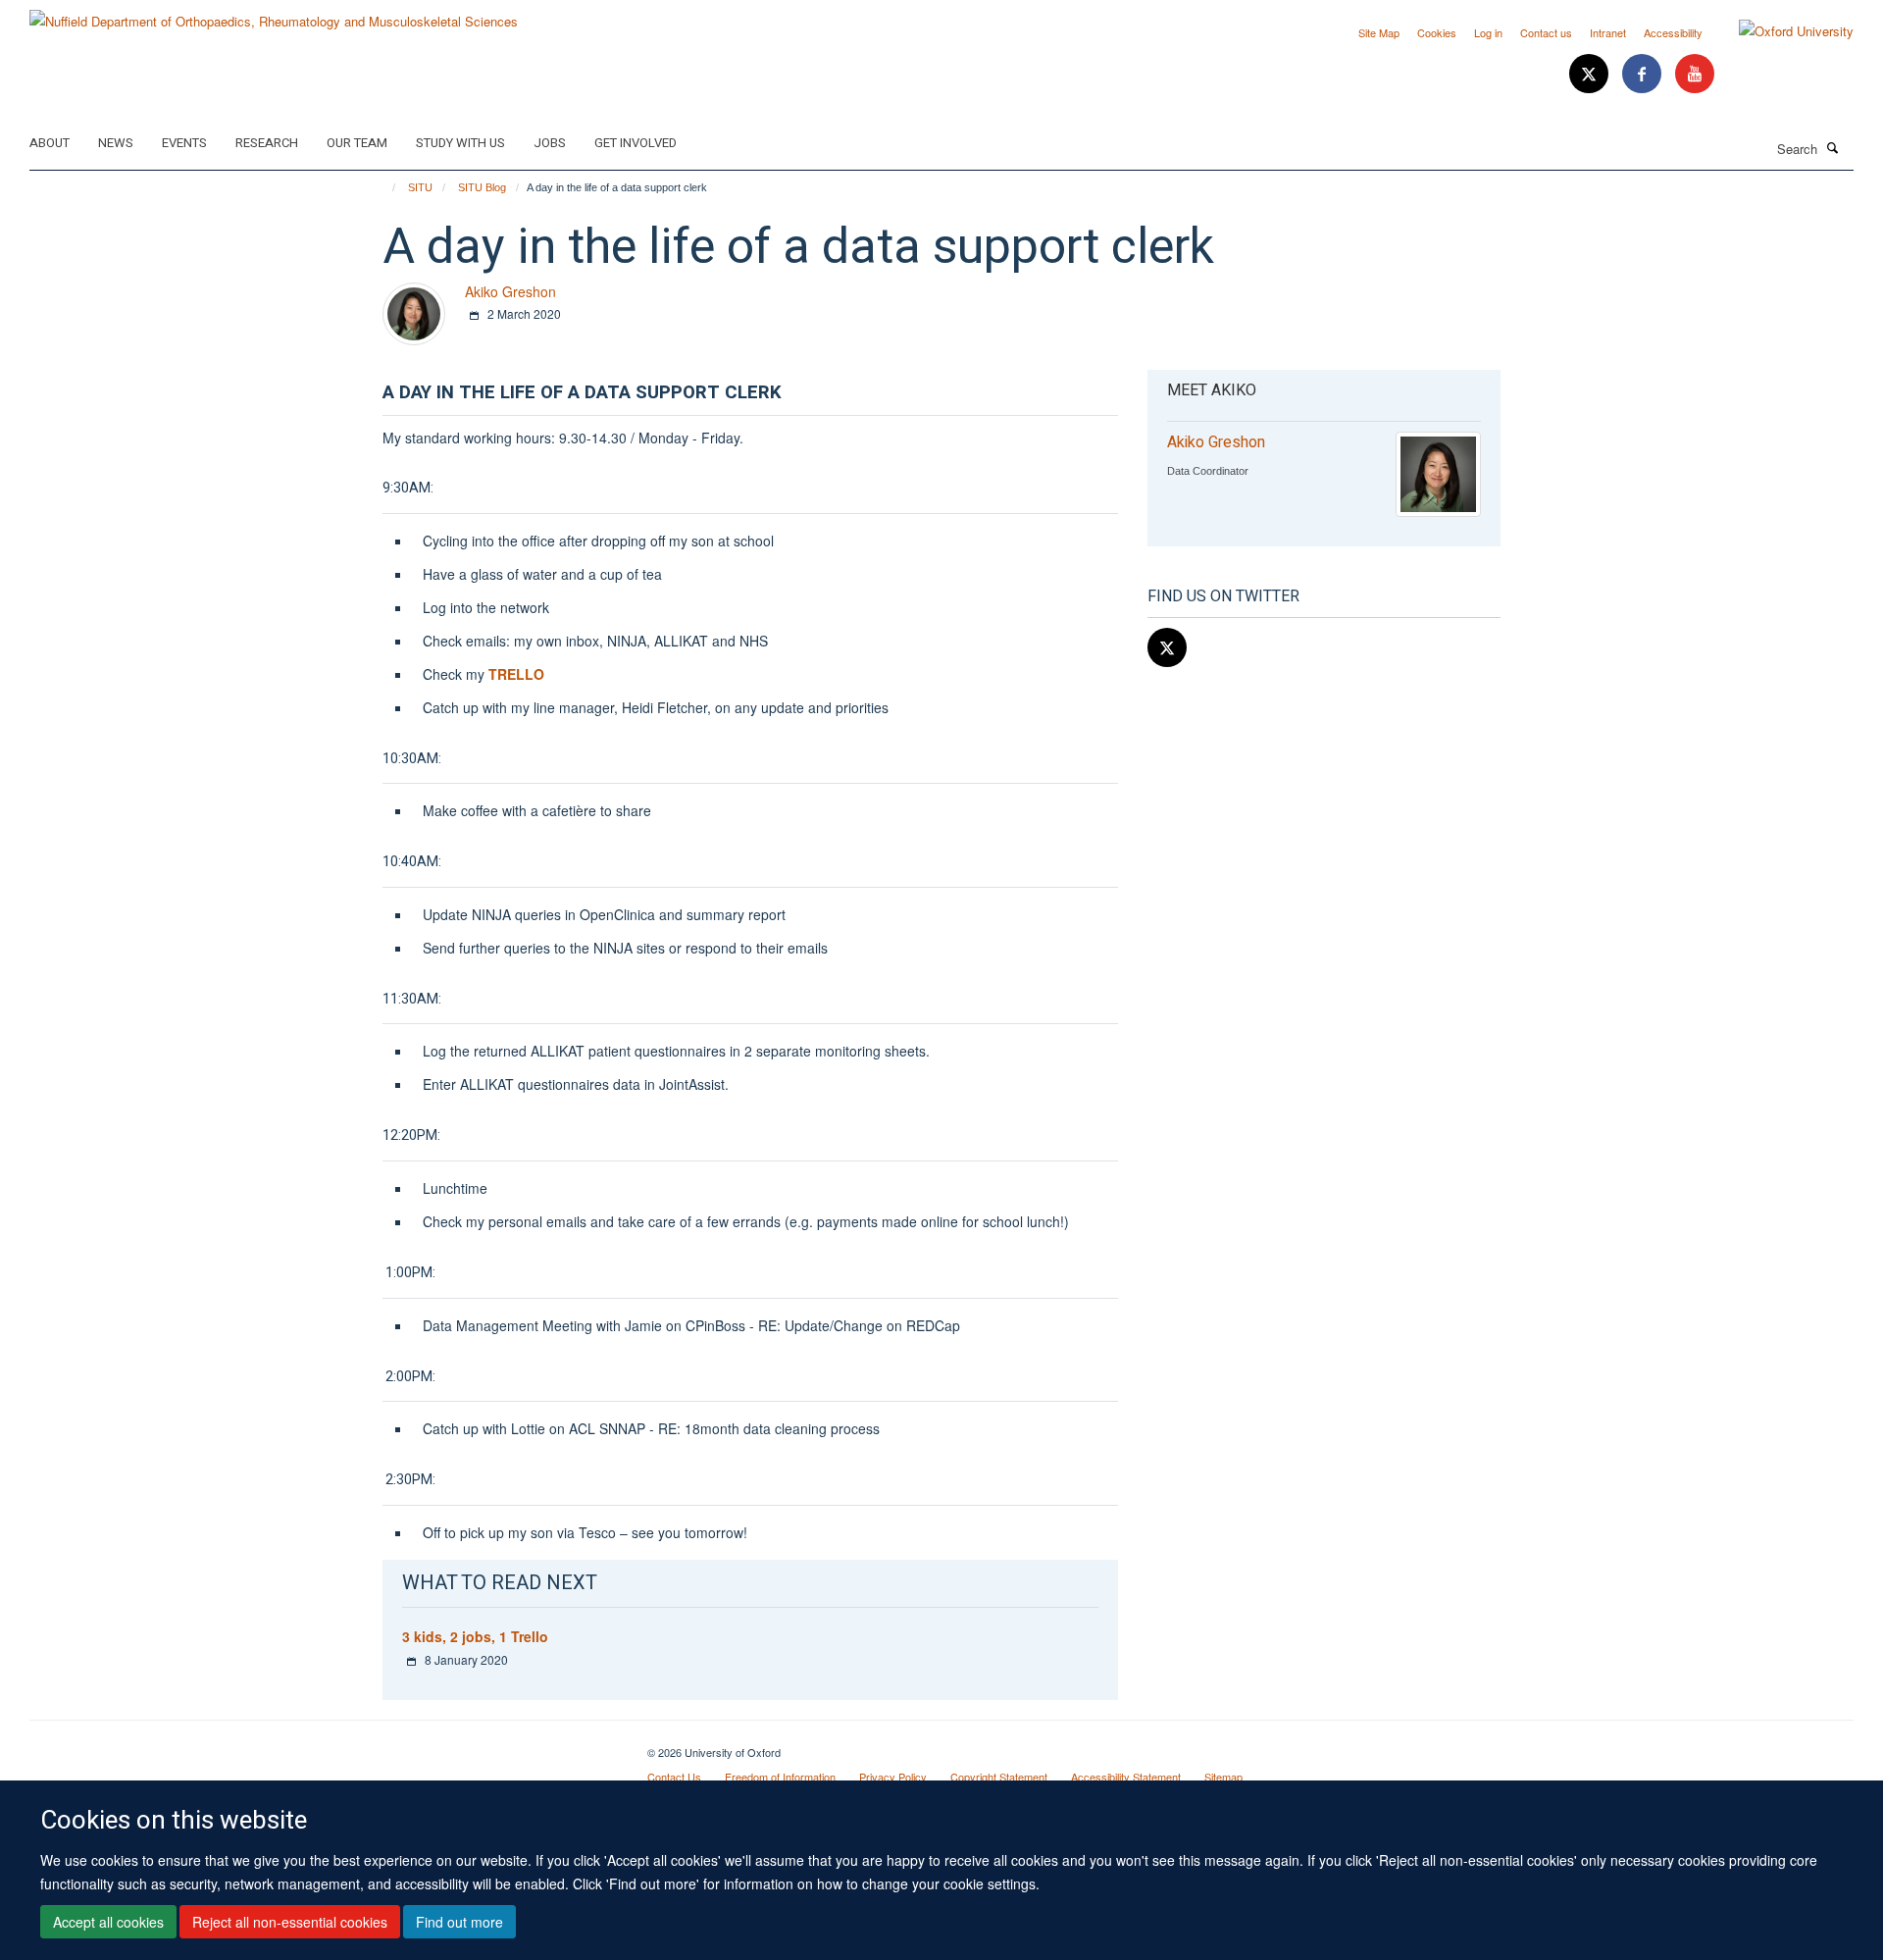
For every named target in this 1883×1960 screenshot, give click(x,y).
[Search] (1833, 147)
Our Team (357, 143)
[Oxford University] (1781, 31)
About (50, 143)
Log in (1488, 32)
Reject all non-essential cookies (290, 1922)
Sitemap (1223, 1777)
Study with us (460, 143)
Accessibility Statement (1126, 1777)
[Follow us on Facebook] (1644, 74)
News (116, 143)
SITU (420, 187)
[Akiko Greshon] (414, 311)
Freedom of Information (780, 1777)
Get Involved (636, 143)
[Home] (385, 187)
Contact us (1546, 32)
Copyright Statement (999, 1777)
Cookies (1437, 32)
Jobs (550, 143)
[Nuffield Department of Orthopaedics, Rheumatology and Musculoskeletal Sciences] (274, 14)
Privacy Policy (893, 1777)
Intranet (1608, 32)
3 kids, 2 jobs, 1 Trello (475, 1636)
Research (267, 143)
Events (184, 143)
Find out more (459, 1922)
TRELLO (516, 674)
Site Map (1379, 32)
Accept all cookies (108, 1922)
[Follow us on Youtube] (1695, 74)
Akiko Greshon (510, 291)
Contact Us (674, 1777)
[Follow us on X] (1591, 74)
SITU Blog (482, 187)
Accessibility (1673, 32)
